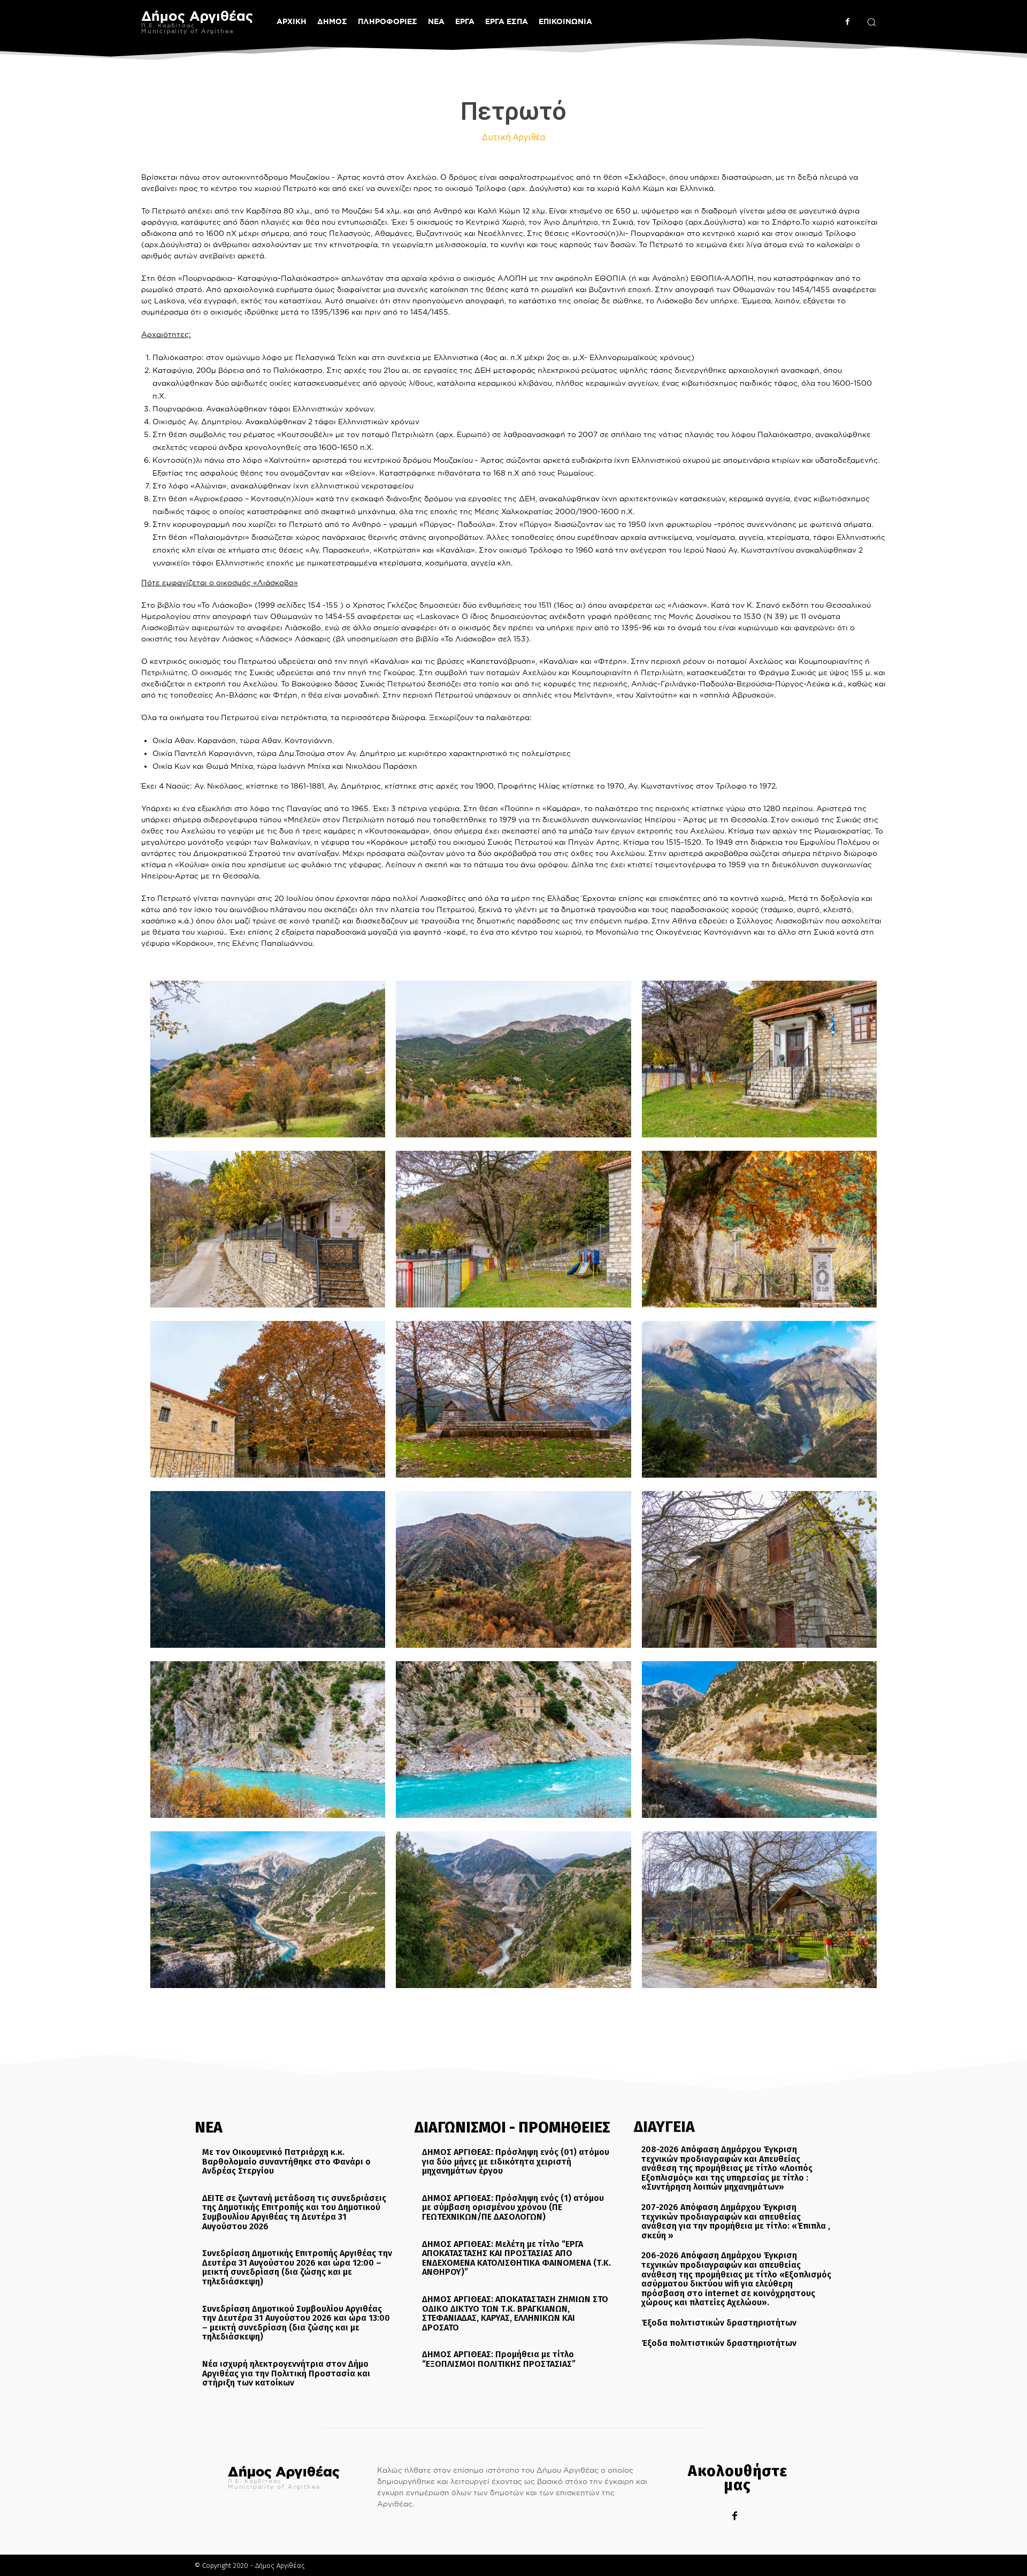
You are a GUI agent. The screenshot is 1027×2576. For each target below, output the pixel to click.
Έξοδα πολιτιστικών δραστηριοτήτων (719, 2323)
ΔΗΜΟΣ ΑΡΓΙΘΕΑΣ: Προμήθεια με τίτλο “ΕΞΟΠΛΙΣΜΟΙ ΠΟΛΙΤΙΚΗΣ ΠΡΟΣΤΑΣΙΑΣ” (499, 2359)
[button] (871, 22)
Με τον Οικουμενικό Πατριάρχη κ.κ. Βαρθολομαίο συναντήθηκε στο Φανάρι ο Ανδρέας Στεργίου (286, 2161)
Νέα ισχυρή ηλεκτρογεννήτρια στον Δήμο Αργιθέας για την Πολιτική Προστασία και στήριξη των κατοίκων (286, 2373)
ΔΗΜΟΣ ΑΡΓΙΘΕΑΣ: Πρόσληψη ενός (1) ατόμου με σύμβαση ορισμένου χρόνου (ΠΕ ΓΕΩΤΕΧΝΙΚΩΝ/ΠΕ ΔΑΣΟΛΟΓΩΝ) (513, 2207)
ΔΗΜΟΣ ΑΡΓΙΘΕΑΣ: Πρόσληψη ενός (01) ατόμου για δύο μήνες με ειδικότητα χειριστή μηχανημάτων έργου (516, 2161)
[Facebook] (848, 22)
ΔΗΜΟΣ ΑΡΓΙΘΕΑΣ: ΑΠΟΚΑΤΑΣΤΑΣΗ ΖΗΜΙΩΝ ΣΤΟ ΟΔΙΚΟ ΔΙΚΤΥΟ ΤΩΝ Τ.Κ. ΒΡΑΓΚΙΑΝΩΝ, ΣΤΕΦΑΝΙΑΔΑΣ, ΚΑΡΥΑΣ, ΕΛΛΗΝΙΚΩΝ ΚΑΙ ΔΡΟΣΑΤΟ (515, 2313)
